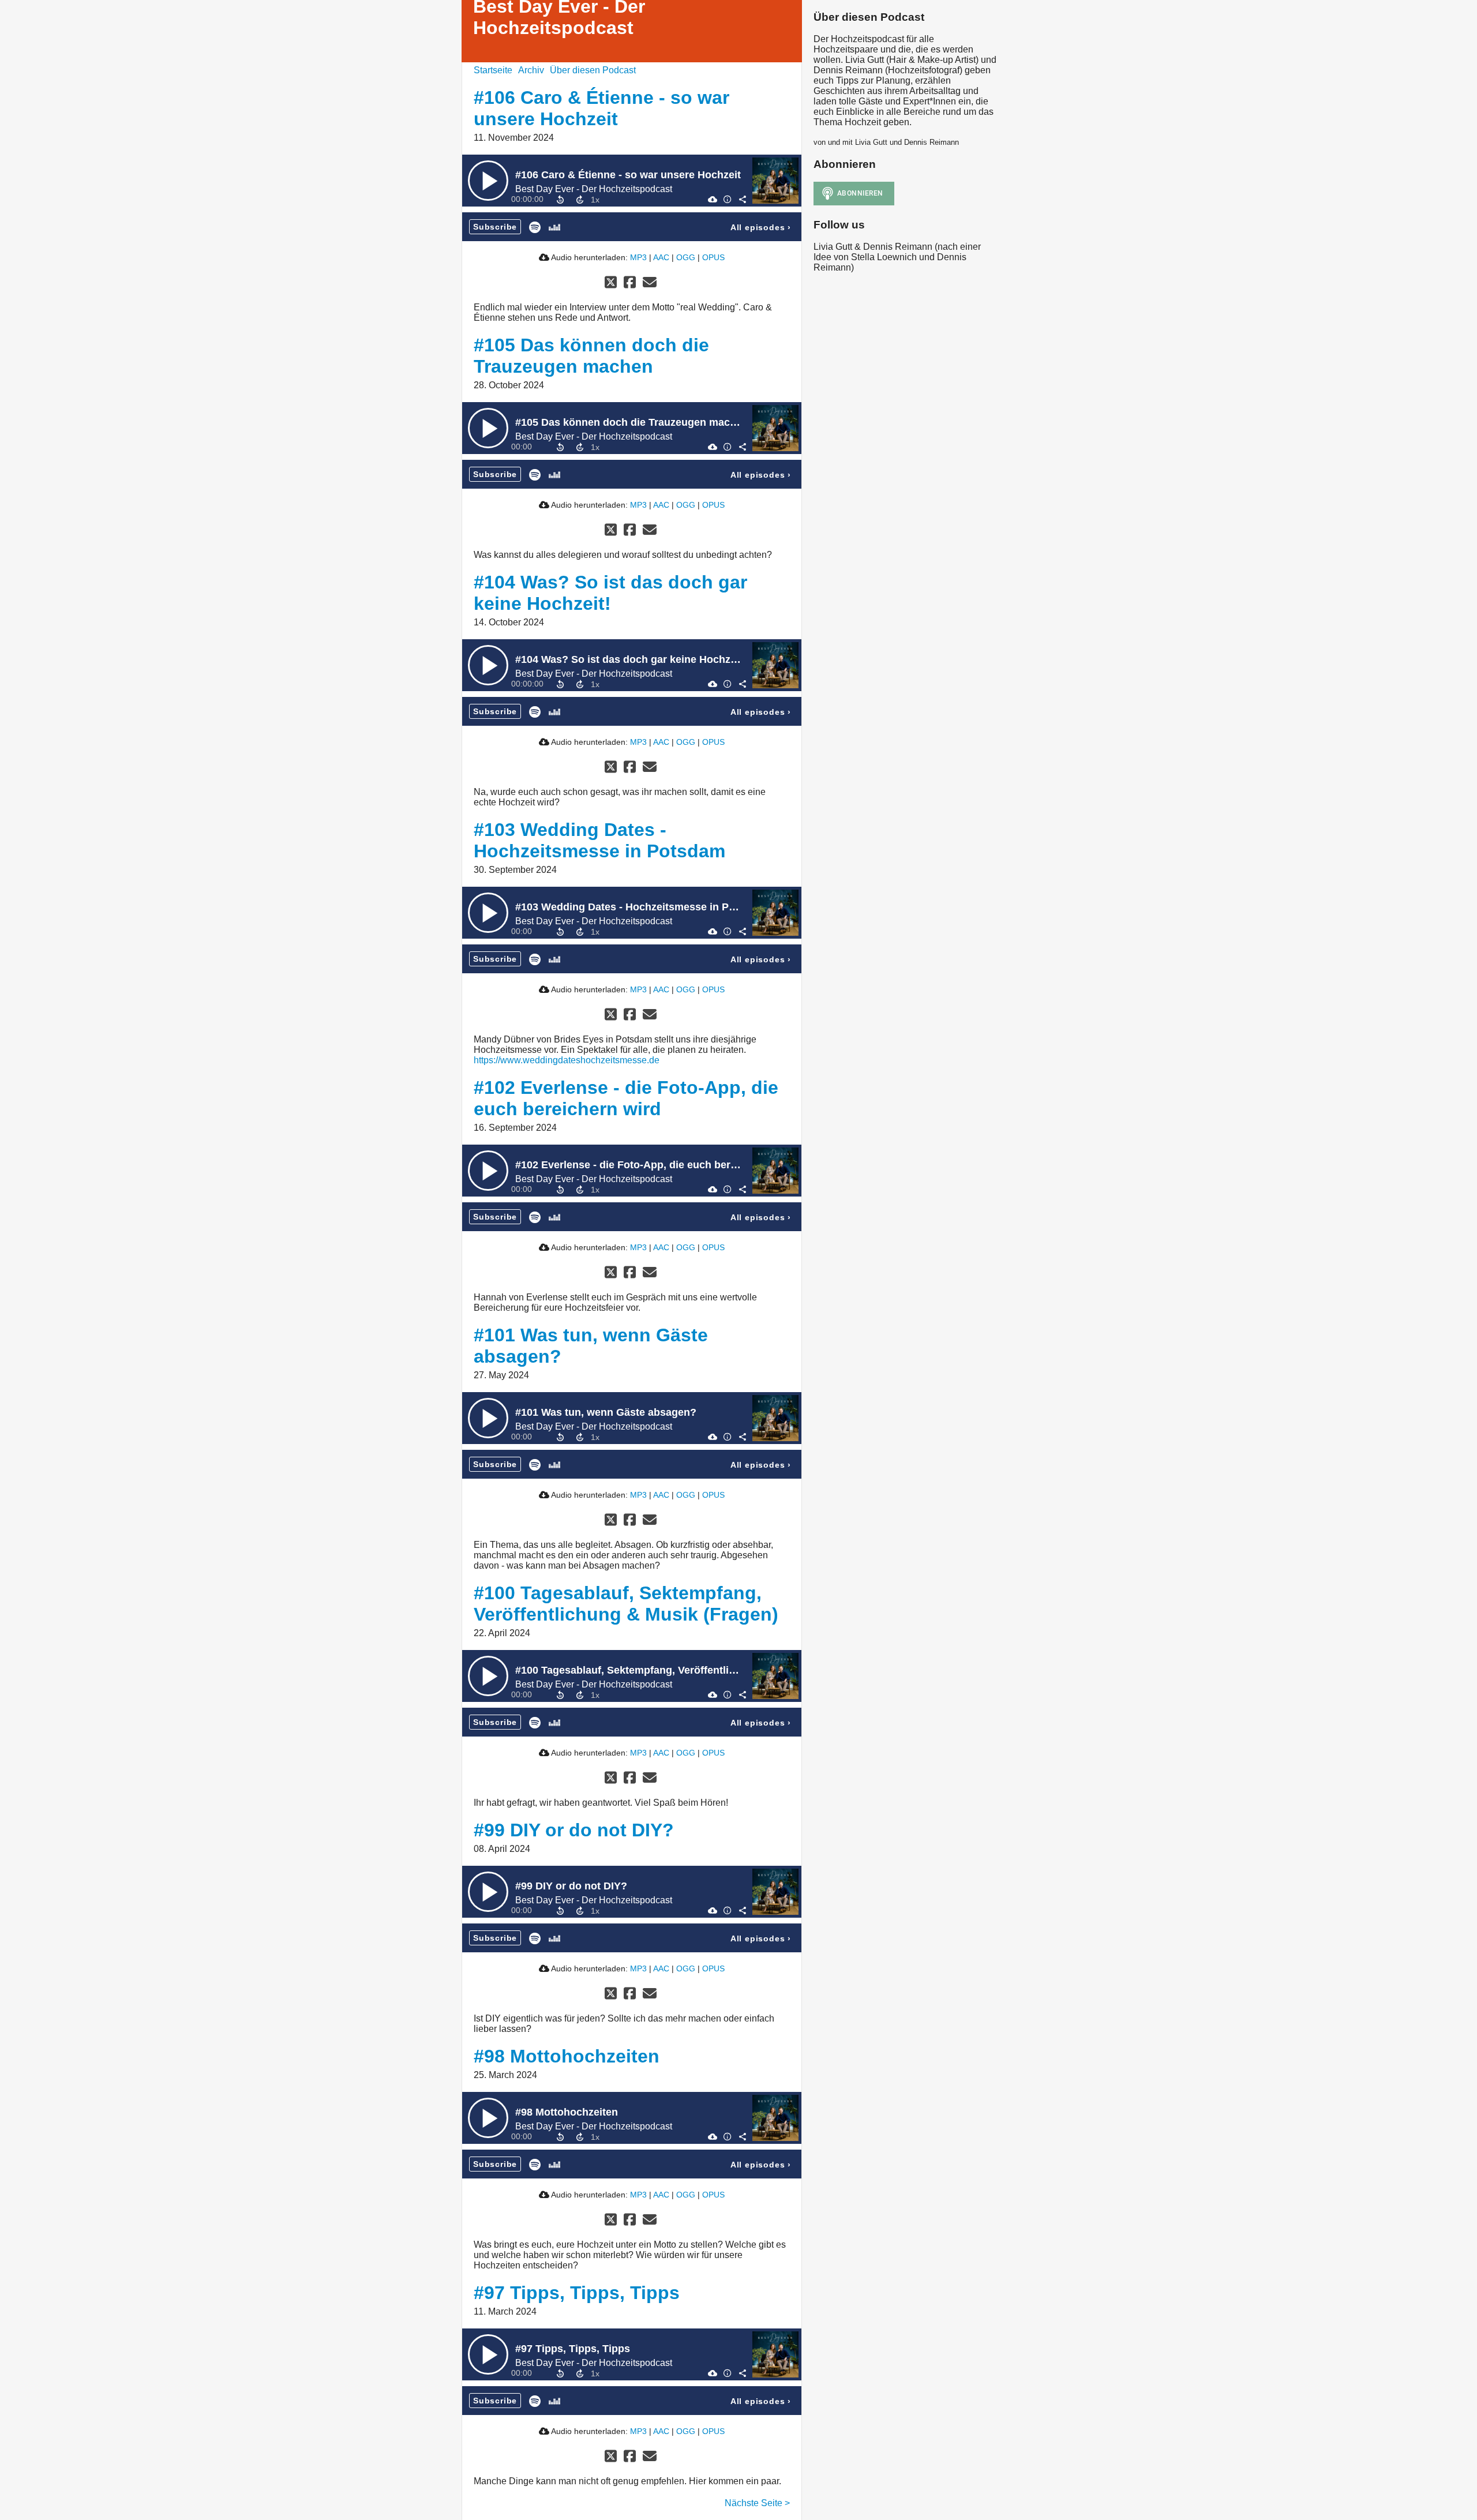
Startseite (493, 70)
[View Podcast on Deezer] (554, 226)
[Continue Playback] (488, 181)
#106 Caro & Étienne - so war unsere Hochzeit (601, 108)
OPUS (713, 257)
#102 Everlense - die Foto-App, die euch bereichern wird (626, 1098)
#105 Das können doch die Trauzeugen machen (591, 356)
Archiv (531, 70)
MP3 (638, 257)
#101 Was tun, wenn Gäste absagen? (606, 1412)
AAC (661, 257)
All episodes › (761, 227)
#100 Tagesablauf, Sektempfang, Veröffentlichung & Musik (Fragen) (626, 1604)
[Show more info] (727, 199)
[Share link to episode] (742, 199)
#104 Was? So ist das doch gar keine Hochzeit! (610, 593)
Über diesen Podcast (593, 70)
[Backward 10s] (560, 200)
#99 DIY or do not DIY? (574, 1830)
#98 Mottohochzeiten (567, 2056)
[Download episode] (712, 199)
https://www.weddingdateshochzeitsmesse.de (567, 1060)
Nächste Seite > (757, 2503)
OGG (686, 257)
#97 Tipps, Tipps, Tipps (577, 2293)
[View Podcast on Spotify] (535, 226)
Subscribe (495, 227)
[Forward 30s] (580, 200)
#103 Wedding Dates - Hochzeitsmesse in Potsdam (599, 840)
